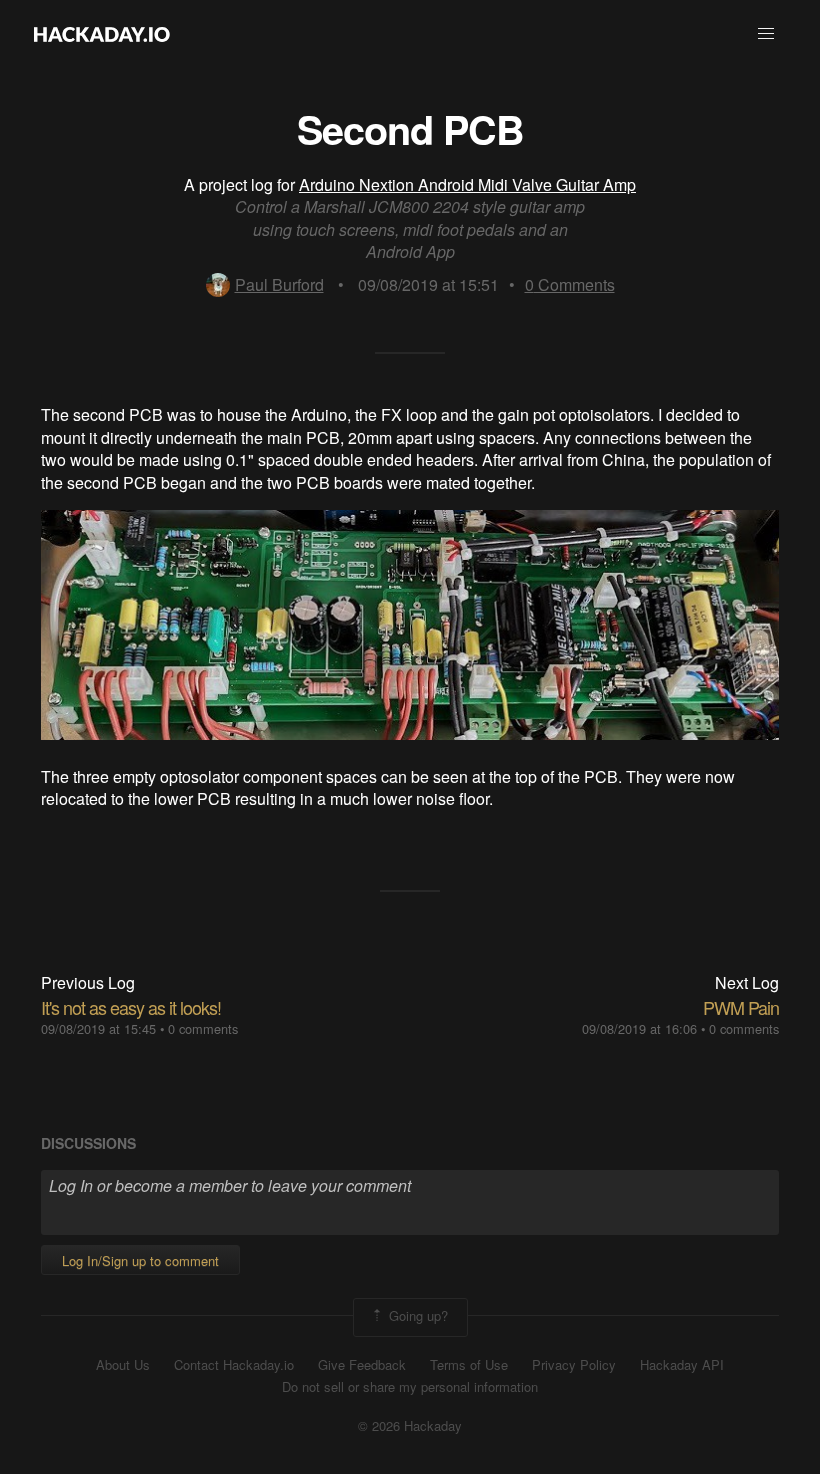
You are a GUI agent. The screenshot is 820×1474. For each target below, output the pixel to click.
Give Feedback (362, 1365)
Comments (570, 284)
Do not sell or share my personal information (410, 1387)
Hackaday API (682, 1365)
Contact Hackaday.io (234, 1365)
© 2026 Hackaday (410, 1426)
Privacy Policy (574, 1365)
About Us (123, 1365)
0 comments (203, 1028)
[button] (766, 34)
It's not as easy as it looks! (131, 1007)
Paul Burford (279, 284)
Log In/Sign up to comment (140, 1260)
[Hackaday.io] (102, 34)
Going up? (416, 1315)
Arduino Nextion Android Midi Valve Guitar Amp (467, 184)
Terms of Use (469, 1365)
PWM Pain (741, 1007)
